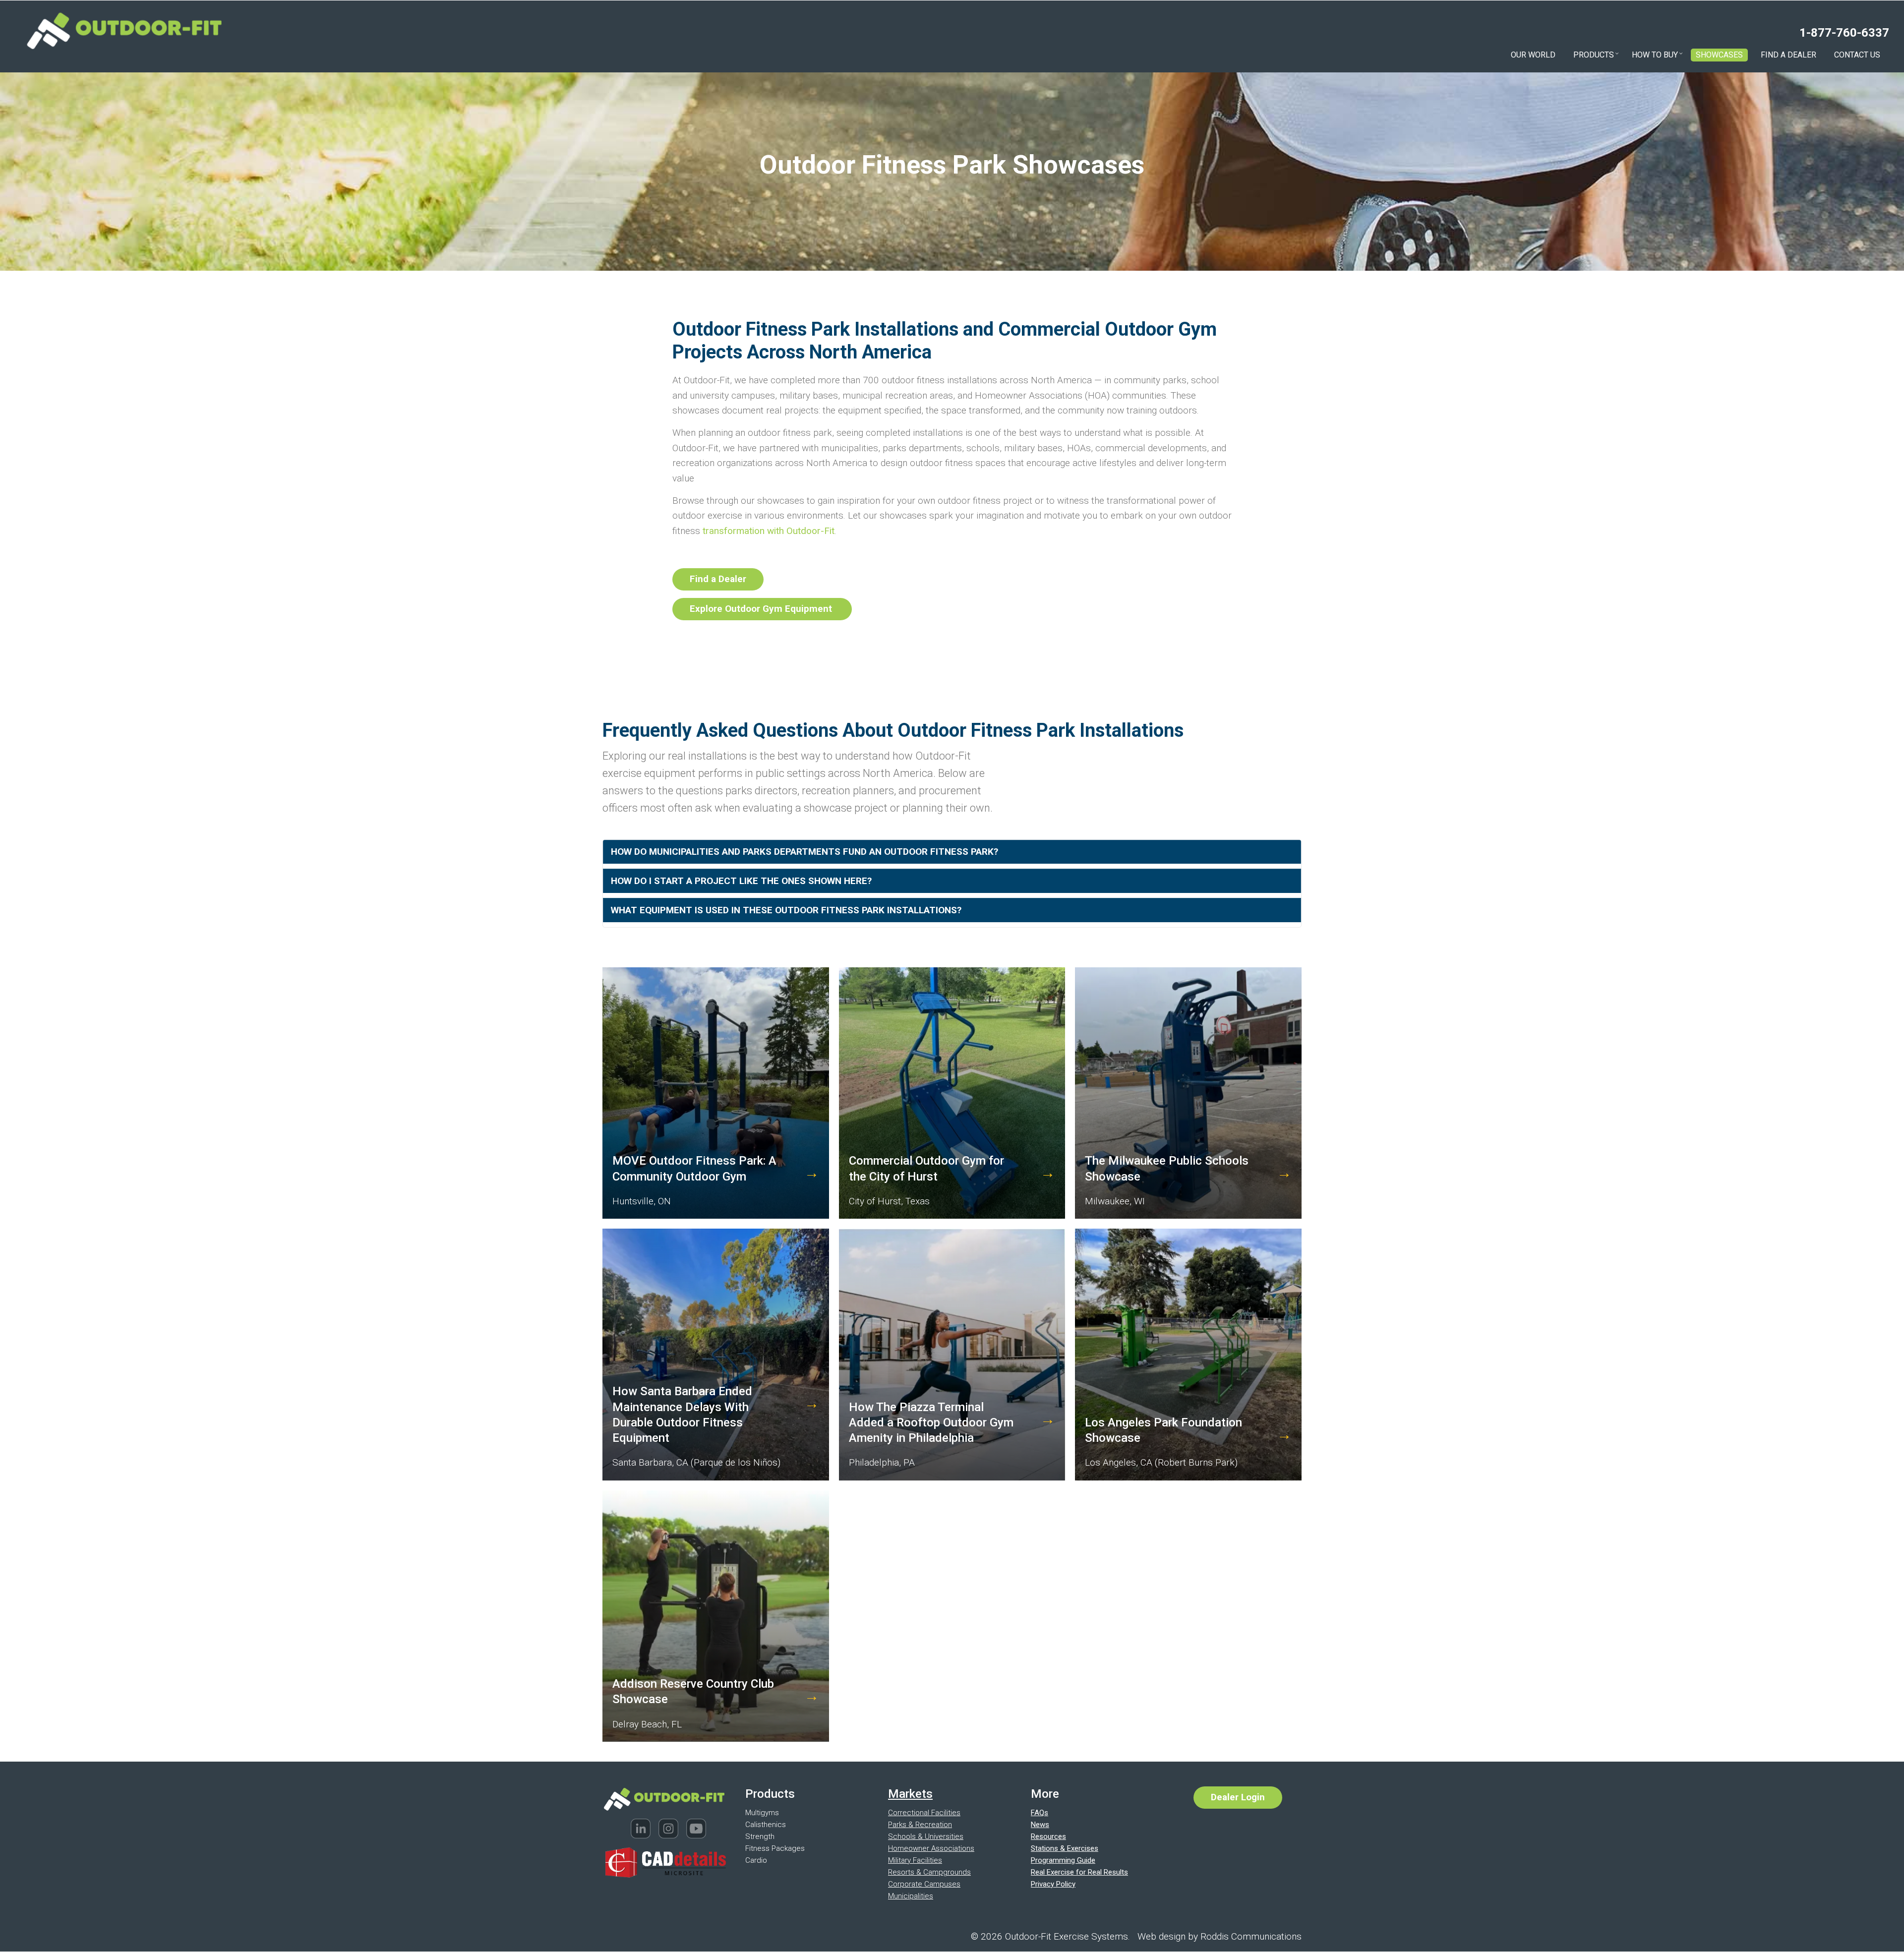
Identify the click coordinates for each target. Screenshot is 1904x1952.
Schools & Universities (926, 1836)
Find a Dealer (718, 579)
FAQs (1040, 1813)
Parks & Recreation (920, 1825)
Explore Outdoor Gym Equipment (762, 609)
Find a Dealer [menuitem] (1788, 55)
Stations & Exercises (1065, 1848)
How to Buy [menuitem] (1657, 56)
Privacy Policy (1053, 1884)
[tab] (952, 852)
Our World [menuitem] (1533, 55)
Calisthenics (766, 1825)
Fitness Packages (775, 1848)
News (1040, 1825)
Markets (910, 1794)
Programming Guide (1063, 1860)
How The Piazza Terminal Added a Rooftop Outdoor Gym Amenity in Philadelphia (931, 1422)
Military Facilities (915, 1860)
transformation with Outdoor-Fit (769, 531)
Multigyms (762, 1813)
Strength (760, 1836)
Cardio (756, 1860)
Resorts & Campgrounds (929, 1872)
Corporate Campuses (924, 1884)
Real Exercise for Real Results (1079, 1872)
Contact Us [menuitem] (1857, 55)
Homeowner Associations (931, 1848)
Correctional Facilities (924, 1813)
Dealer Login (1238, 1797)
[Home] (124, 30)
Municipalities (911, 1896)
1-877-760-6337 (1844, 33)
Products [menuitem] (1596, 56)
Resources (1048, 1836)
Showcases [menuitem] (1719, 55)
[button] (952, 852)
